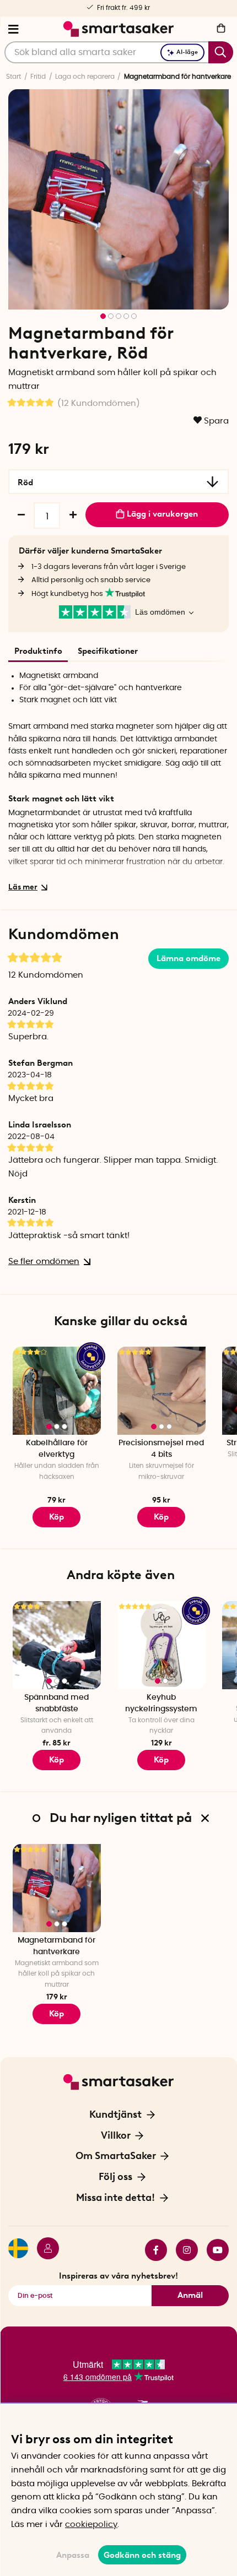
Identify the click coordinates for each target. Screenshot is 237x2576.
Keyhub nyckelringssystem (161, 1703)
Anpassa (73, 2555)
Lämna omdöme (188, 958)
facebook (152, 2250)
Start (14, 77)
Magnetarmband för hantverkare (56, 1946)
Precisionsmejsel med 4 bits (161, 1449)
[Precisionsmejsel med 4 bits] (161, 1391)
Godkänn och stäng (142, 2555)
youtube (213, 2250)
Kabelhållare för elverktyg (57, 1449)
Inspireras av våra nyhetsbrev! (118, 2276)
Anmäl (190, 2295)
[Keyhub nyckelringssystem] (161, 1645)
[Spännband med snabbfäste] (57, 1645)
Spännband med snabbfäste (56, 1703)
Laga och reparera (85, 77)
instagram (182, 2250)
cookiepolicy (91, 2525)
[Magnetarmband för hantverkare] (57, 1888)
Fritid (38, 77)
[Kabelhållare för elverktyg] (57, 1391)
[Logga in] (44, 2250)
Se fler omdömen (44, 1262)
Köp (56, 1760)
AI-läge (187, 52)
